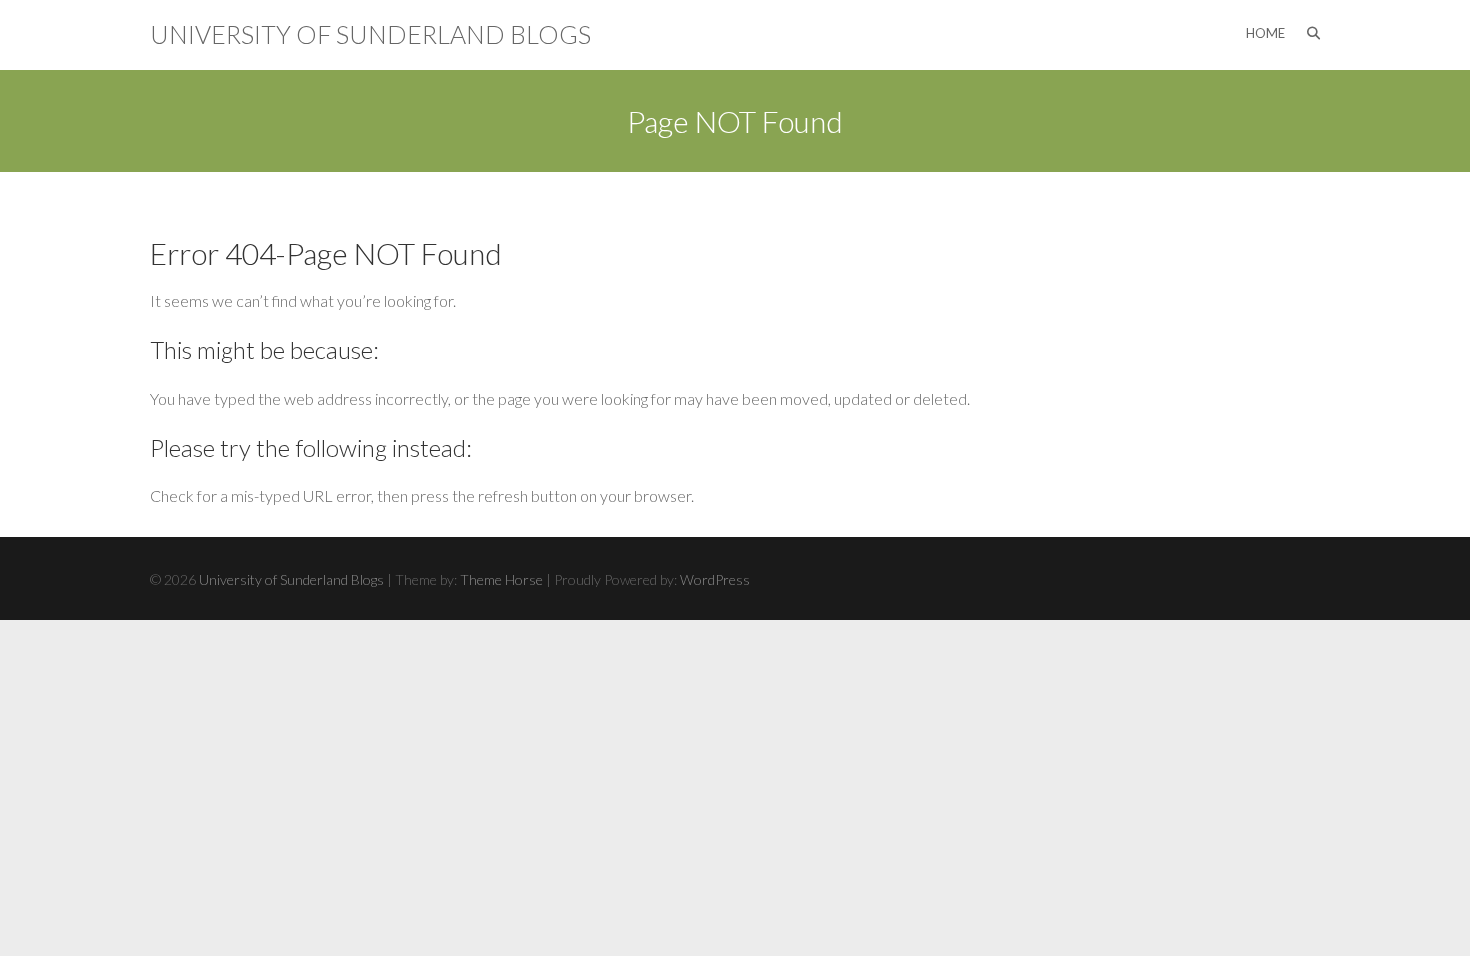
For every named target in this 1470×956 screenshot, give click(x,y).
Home (1265, 33)
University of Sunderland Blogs (370, 34)
